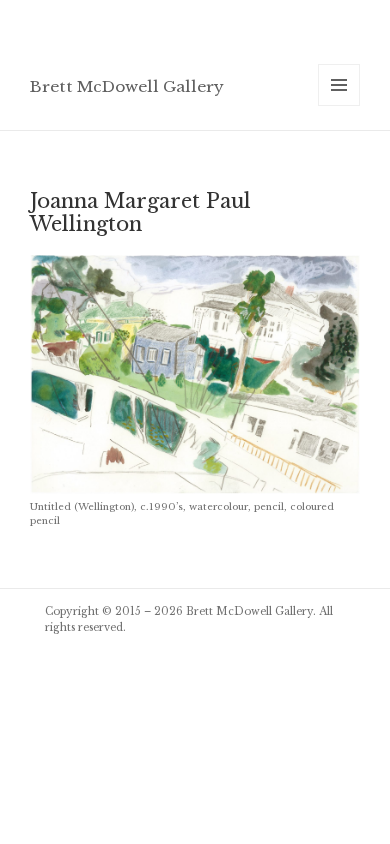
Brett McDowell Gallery (127, 86)
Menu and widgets (339, 105)
